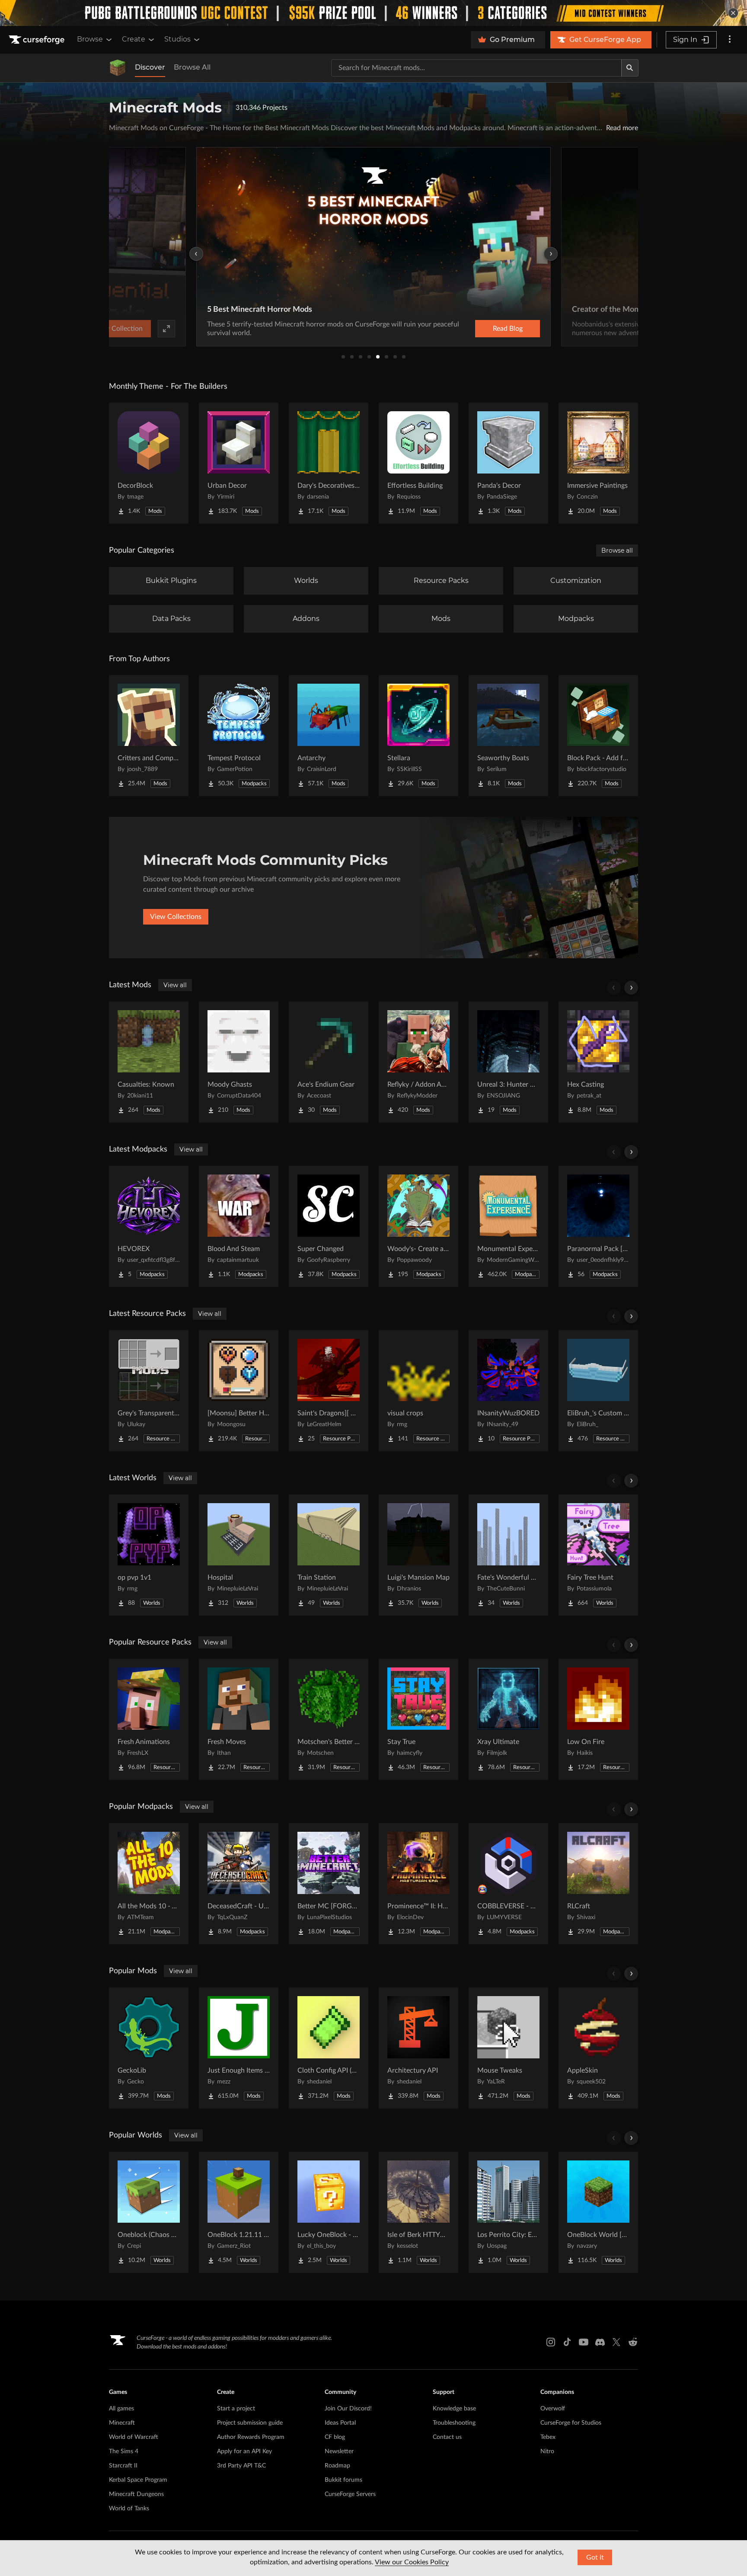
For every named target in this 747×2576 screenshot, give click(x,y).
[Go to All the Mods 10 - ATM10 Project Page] (149, 1884)
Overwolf (553, 2409)
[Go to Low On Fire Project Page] (598, 1719)
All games (121, 2409)
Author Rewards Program (251, 2437)
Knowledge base (454, 2409)
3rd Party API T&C (241, 2466)
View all (175, 985)
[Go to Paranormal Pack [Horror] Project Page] (598, 1226)
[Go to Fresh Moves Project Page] (239, 1719)
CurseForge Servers (350, 2494)
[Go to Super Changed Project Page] (329, 1226)
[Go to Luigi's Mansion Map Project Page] (418, 1555)
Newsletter (339, 2451)
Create (134, 39)
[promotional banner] (373, 13)
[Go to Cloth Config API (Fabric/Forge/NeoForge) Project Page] (329, 2048)
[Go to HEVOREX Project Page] (149, 1226)
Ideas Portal (340, 2423)
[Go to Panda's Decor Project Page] (508, 463)
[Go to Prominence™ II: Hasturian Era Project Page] (418, 1884)
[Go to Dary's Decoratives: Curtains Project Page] (329, 463)
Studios (177, 39)
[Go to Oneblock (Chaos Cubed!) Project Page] (149, 2212)
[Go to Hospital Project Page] (239, 1555)
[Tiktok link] (567, 2342)
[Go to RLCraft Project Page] (598, 1884)
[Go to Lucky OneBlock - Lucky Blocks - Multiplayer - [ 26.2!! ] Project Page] (329, 2212)
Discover (150, 67)
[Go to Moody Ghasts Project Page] (239, 1062)
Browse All (192, 67)
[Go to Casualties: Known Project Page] (149, 1062)
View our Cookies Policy (412, 2562)
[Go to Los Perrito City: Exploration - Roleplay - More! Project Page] (508, 2212)
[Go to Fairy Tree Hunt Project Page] (598, 1555)
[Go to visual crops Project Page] (418, 1391)
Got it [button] (595, 2557)
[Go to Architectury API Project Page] (418, 2048)
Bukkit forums (343, 2480)
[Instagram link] (551, 2342)
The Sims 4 (124, 2451)
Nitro (547, 2451)
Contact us (447, 2437)
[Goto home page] (38, 40)
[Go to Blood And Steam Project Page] (239, 1226)
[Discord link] (600, 2342)
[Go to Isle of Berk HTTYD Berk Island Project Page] (418, 2212)
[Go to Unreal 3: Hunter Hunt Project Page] (508, 1062)
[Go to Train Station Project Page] (329, 1555)
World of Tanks (129, 2509)
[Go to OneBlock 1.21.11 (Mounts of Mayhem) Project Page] (239, 2212)
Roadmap (337, 2466)
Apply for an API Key (244, 2451)
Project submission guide (250, 2423)
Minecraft (122, 2423)
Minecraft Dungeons (136, 2494)
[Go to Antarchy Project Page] (329, 736)
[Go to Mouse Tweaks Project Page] (508, 2048)
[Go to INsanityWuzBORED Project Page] (508, 1391)
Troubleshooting (454, 2423)
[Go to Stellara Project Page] (418, 736)
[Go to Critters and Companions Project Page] (149, 736)
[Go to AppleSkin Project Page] (598, 2048)
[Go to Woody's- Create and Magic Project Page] (418, 1226)
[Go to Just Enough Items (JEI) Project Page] (239, 2048)
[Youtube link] (584, 2342)
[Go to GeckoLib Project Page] (149, 2048)
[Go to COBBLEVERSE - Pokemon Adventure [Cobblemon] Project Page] (508, 1884)
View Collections (176, 917)
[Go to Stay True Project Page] (418, 1719)
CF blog (335, 2437)
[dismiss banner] (733, 13)
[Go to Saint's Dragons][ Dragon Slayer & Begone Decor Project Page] (329, 1391)
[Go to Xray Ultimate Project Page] (508, 1719)
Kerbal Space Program (138, 2480)
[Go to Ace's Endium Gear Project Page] (329, 1062)
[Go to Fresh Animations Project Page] (149, 1719)
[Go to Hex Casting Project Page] (598, 1062)
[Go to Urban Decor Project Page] (239, 463)
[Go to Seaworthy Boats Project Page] (508, 736)
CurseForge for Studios (571, 2423)
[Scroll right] (631, 988)
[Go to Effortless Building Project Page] (418, 463)
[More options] (730, 40)
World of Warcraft (134, 2437)
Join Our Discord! (348, 2409)
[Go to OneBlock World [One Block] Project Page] (598, 2212)
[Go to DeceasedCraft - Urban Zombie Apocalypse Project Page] (239, 1884)
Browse (90, 39)
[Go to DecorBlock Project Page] (149, 463)
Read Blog (508, 329)
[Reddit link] (633, 2342)
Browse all (617, 550)
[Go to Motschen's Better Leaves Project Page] (329, 1719)
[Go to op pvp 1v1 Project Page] (149, 1555)
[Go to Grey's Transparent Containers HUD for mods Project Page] (149, 1391)
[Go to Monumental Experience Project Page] (508, 1226)
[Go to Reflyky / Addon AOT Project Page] (418, 1062)
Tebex (548, 2437)
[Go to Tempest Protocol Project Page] (239, 736)
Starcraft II (123, 2466)
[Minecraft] (118, 68)
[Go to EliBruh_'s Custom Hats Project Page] (598, 1391)
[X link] (616, 2342)
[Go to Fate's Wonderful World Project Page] (508, 1555)
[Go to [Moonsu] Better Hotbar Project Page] (239, 1391)
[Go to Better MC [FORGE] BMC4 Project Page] (329, 1884)
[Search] (630, 68)
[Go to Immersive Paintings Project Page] (598, 463)
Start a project (236, 2409)
